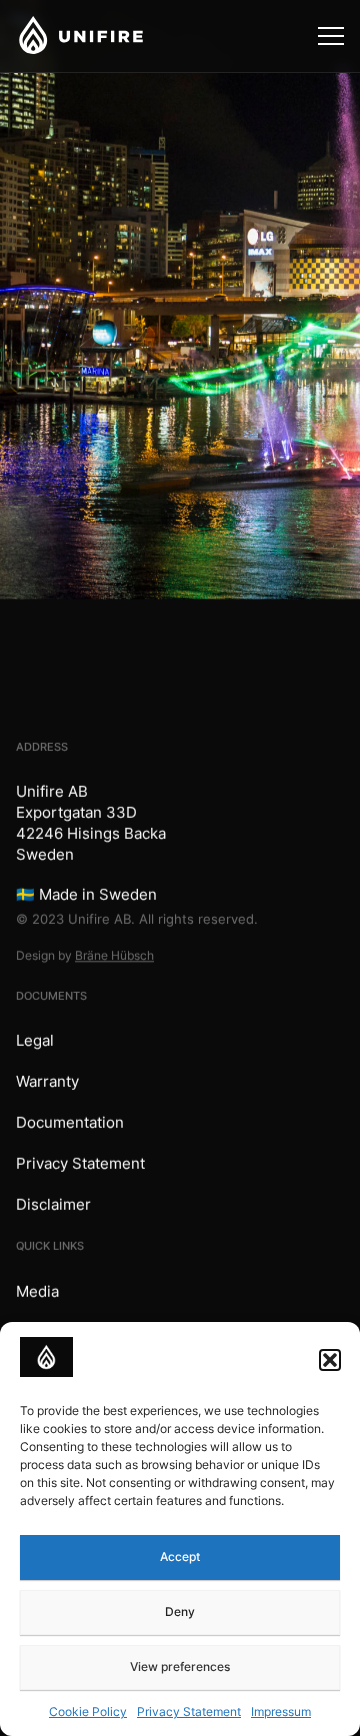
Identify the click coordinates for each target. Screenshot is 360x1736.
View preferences (180, 1666)
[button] (330, 1360)
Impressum (281, 1711)
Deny (180, 1611)
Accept (180, 1556)
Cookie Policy (88, 1711)
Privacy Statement (189, 1711)
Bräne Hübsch (114, 955)
